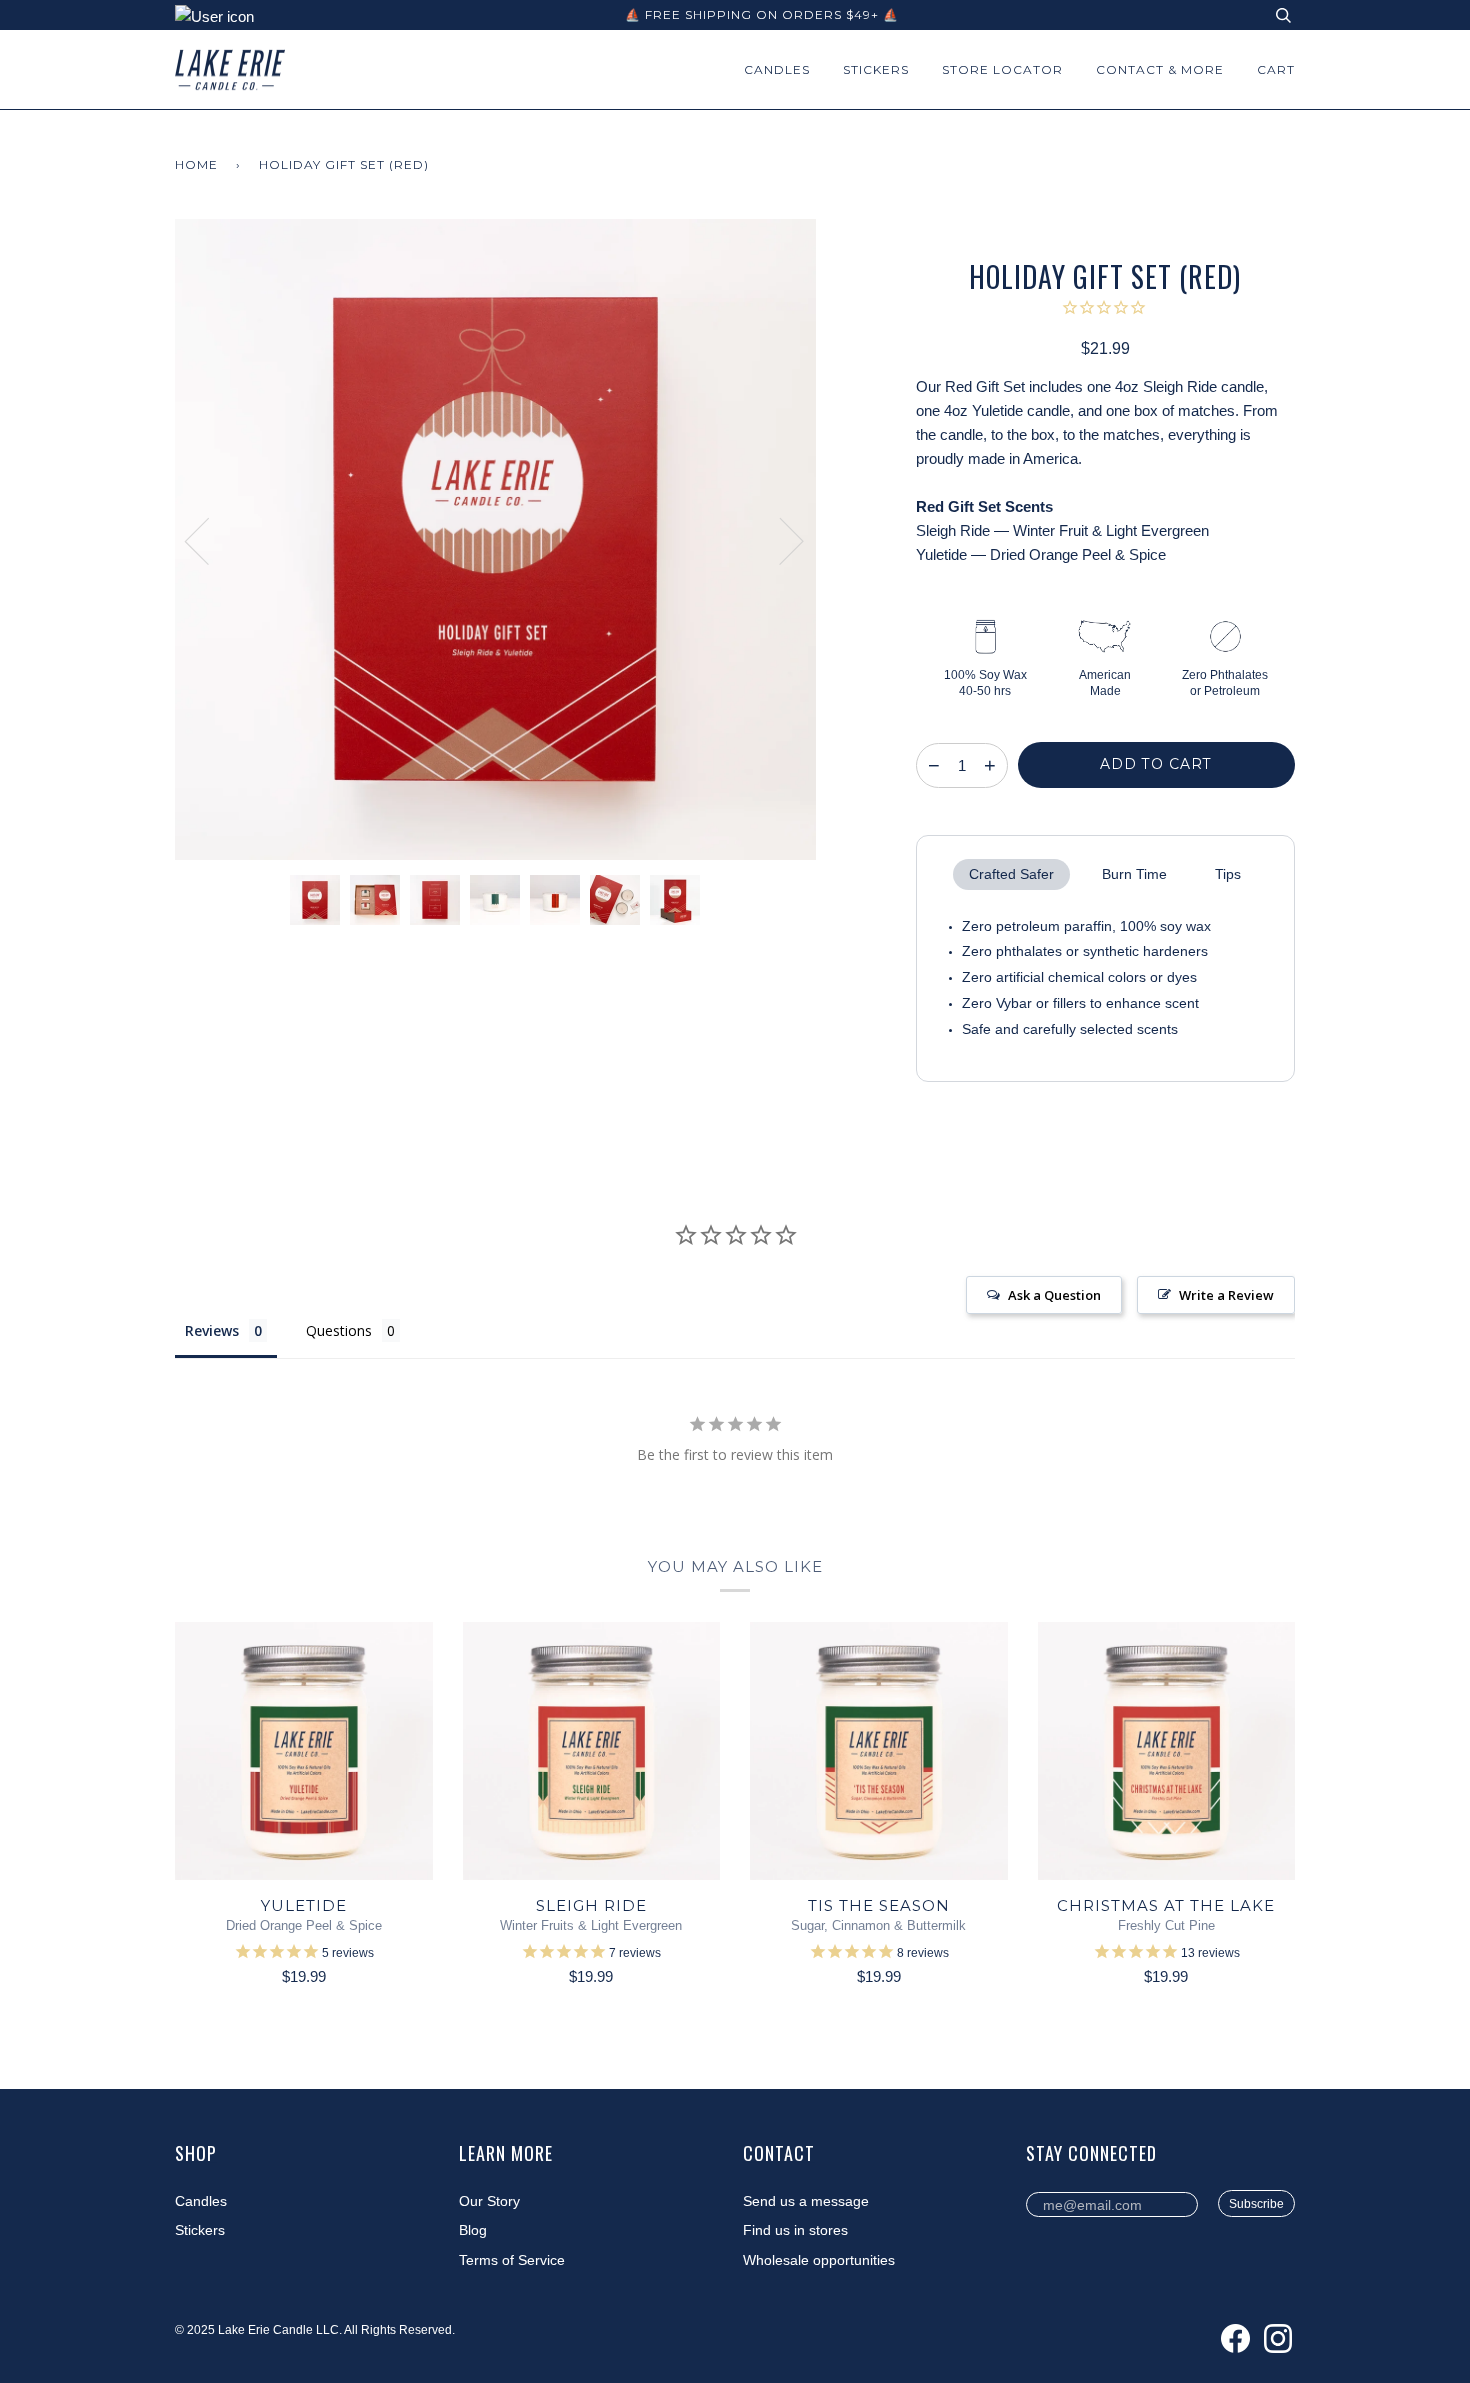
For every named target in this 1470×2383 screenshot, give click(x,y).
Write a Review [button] (1226, 1295)
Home (196, 164)
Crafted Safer (1011, 874)
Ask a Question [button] (1054, 1295)
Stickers (876, 69)
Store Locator (1002, 69)
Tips (1228, 874)
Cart (1276, 69)
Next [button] (779, 540)
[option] (495, 539)
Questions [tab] (339, 1330)
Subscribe (1256, 2204)
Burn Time (1134, 874)
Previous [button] (209, 540)
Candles (777, 69)
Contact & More (1160, 69)
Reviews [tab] (212, 1330)
